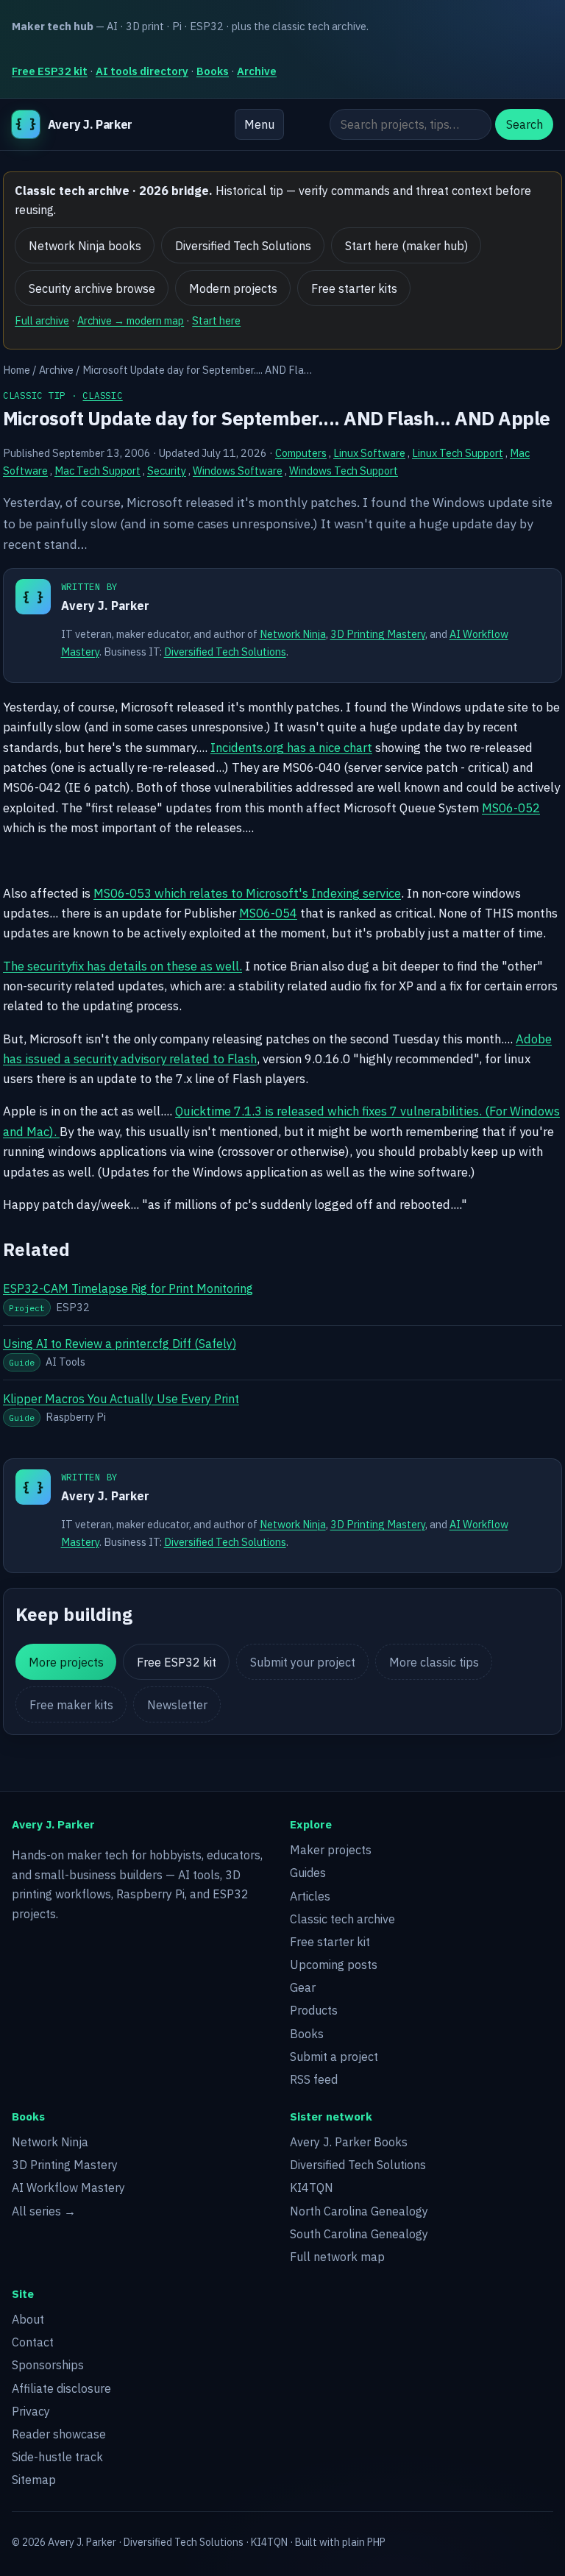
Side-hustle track (57, 2457)
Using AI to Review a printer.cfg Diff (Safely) (120, 1344)
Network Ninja (293, 634)
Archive (257, 71)
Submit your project (303, 1662)
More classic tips (434, 1662)
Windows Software (238, 471)
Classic (102, 395)
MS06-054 (268, 913)
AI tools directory (142, 71)
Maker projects (331, 1850)
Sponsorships (48, 2365)
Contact (33, 2342)
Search (525, 124)
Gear (303, 1987)
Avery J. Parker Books (349, 2142)
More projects (66, 1662)
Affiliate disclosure (61, 2388)
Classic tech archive (342, 1919)
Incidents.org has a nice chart (291, 748)
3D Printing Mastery (378, 634)
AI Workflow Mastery (68, 2188)
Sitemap (34, 2480)
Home (17, 370)
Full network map (337, 2257)
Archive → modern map (131, 320)
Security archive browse (92, 288)
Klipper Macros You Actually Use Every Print (121, 1399)
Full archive (42, 320)
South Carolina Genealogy (359, 2234)
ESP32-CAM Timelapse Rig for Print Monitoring (128, 1288)
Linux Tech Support (458, 453)
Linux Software (369, 453)
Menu (259, 124)
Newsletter (177, 1705)
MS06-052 (511, 808)
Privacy (31, 2411)
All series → (44, 2211)
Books (213, 71)
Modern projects (233, 288)
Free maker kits (71, 1705)
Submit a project (334, 2057)
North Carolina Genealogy (359, 2211)
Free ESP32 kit (50, 71)
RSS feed (314, 2079)
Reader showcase (59, 2434)
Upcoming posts (334, 1965)
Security (167, 471)
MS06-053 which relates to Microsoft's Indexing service (247, 893)
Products (314, 2010)
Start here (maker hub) (406, 246)
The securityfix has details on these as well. (122, 966)
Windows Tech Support (344, 471)
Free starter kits (354, 288)
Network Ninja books (85, 246)
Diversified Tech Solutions (243, 246)
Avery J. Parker (105, 606)
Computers (301, 453)
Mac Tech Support (97, 471)
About (28, 2319)
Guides (308, 1873)
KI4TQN (312, 2188)
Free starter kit (330, 1942)
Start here (216, 320)
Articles (310, 1896)
